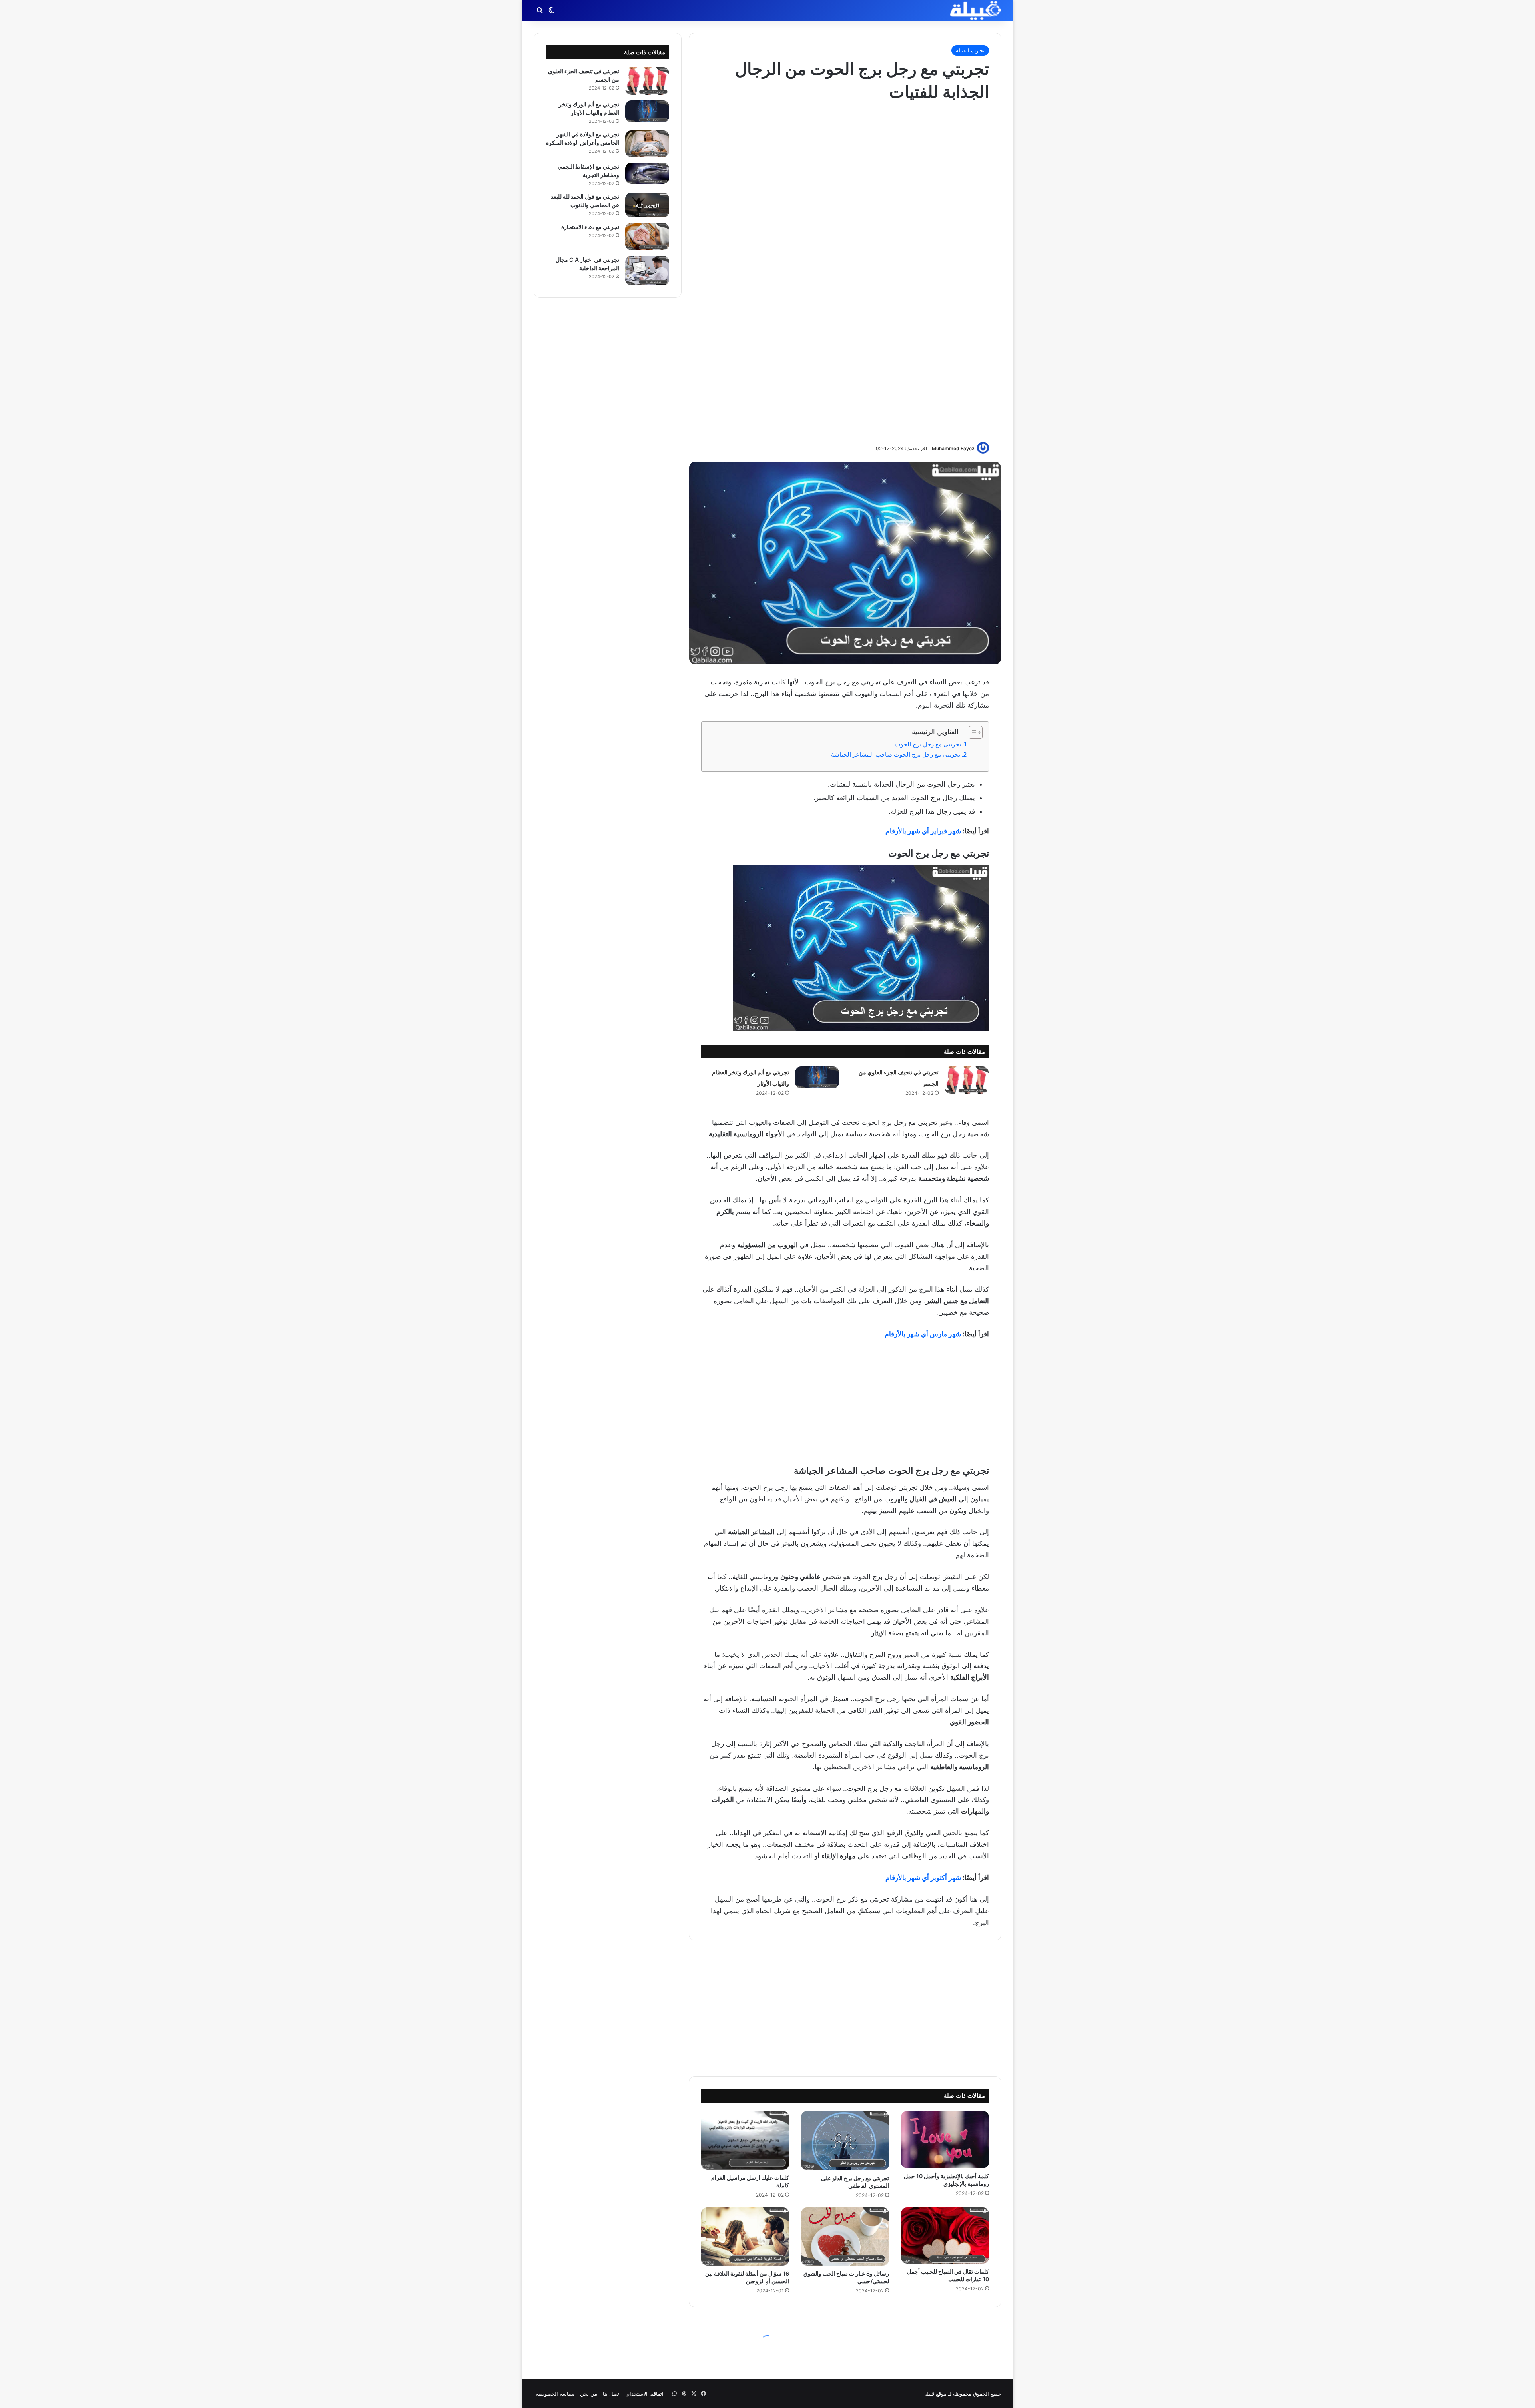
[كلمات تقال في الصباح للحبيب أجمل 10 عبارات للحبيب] (945, 2236)
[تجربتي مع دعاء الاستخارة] (647, 237)
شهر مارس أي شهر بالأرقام (923, 1334)
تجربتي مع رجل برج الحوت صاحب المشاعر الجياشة (896, 754)
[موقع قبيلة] (976, 10)
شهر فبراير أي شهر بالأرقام (923, 831)
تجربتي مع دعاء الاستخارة (590, 227)
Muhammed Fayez (953, 448)
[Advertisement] (845, 271)
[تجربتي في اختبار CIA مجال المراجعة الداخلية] (647, 271)
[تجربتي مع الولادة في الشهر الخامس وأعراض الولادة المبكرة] (647, 144)
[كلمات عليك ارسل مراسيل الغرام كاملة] (745, 2140)
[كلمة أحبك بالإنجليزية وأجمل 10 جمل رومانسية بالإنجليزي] (945, 2139)
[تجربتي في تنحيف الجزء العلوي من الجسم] (967, 1080)
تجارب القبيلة (970, 50)
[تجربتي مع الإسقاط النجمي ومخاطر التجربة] (647, 173)
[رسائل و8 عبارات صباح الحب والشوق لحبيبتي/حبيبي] (845, 2237)
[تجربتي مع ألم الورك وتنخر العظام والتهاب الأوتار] (817, 1077)
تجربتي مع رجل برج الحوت (928, 744)
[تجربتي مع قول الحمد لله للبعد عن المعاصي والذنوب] (647, 205)
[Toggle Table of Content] (972, 732)
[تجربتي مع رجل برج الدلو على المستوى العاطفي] (845, 2140)
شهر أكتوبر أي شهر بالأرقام (923, 1878)
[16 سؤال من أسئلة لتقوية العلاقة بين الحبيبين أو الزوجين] (745, 2237)
